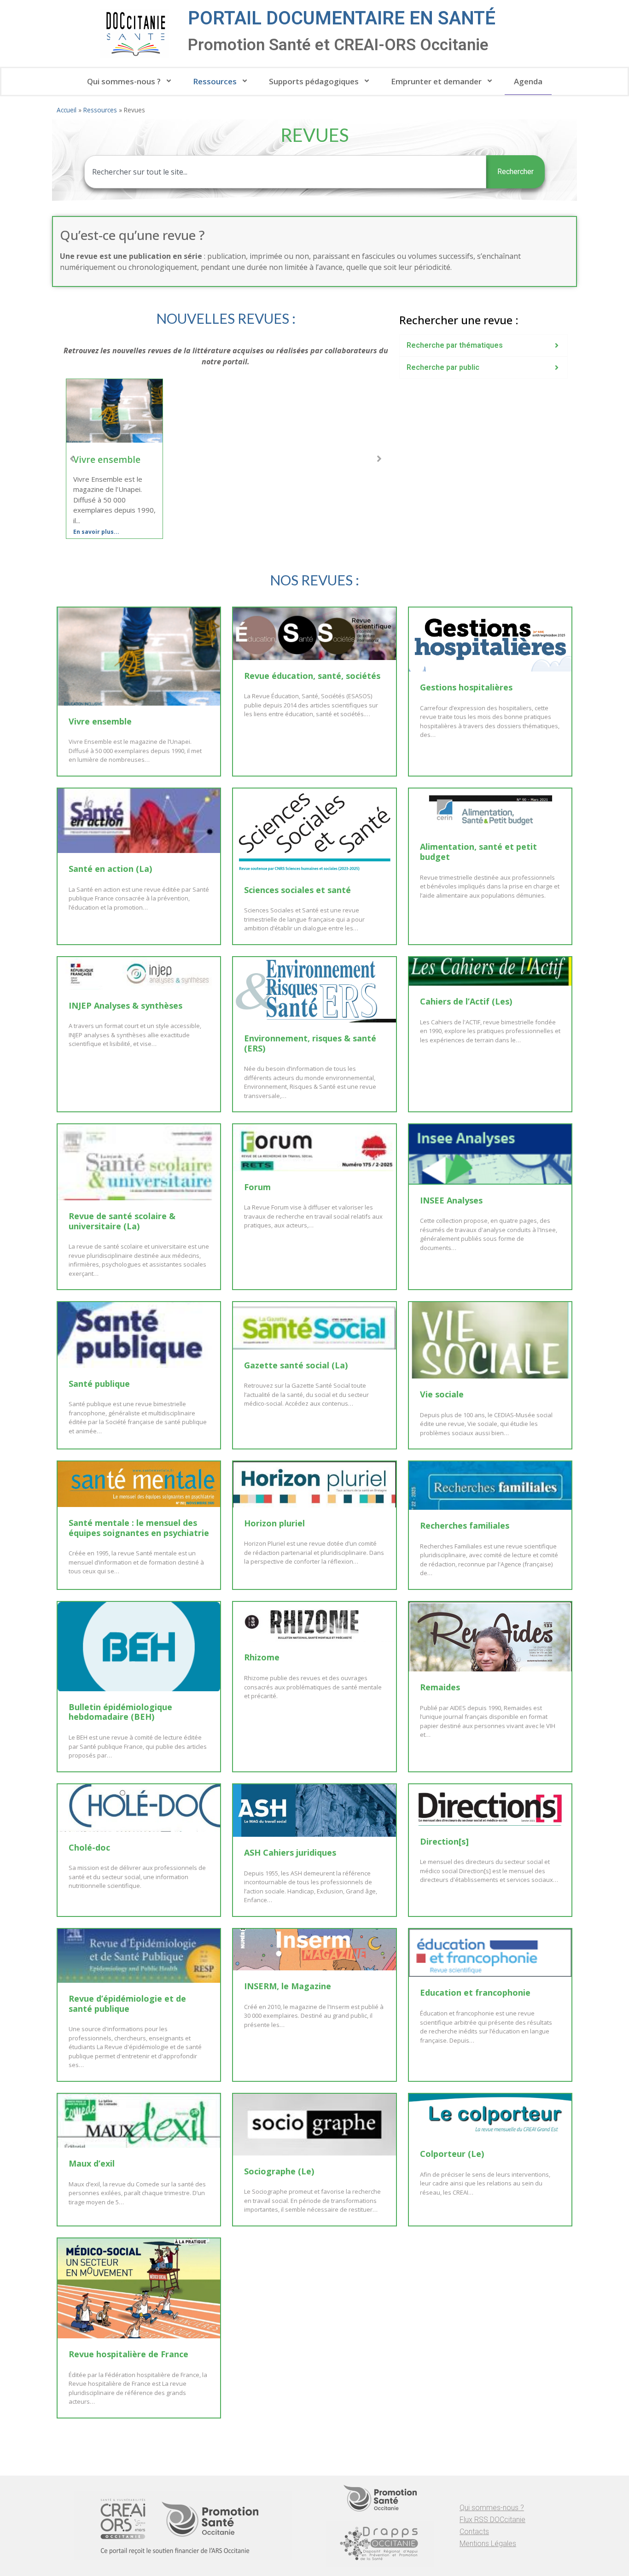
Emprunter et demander (436, 81)
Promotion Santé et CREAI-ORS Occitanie (338, 45)
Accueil (67, 110)
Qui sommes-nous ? (124, 81)
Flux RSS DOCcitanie (492, 2520)
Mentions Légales (488, 2544)
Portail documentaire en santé (342, 18)
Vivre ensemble (107, 459)
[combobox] (285, 172)
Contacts (474, 2532)
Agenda (528, 81)
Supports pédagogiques (314, 81)
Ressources (215, 81)
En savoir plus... (96, 532)
